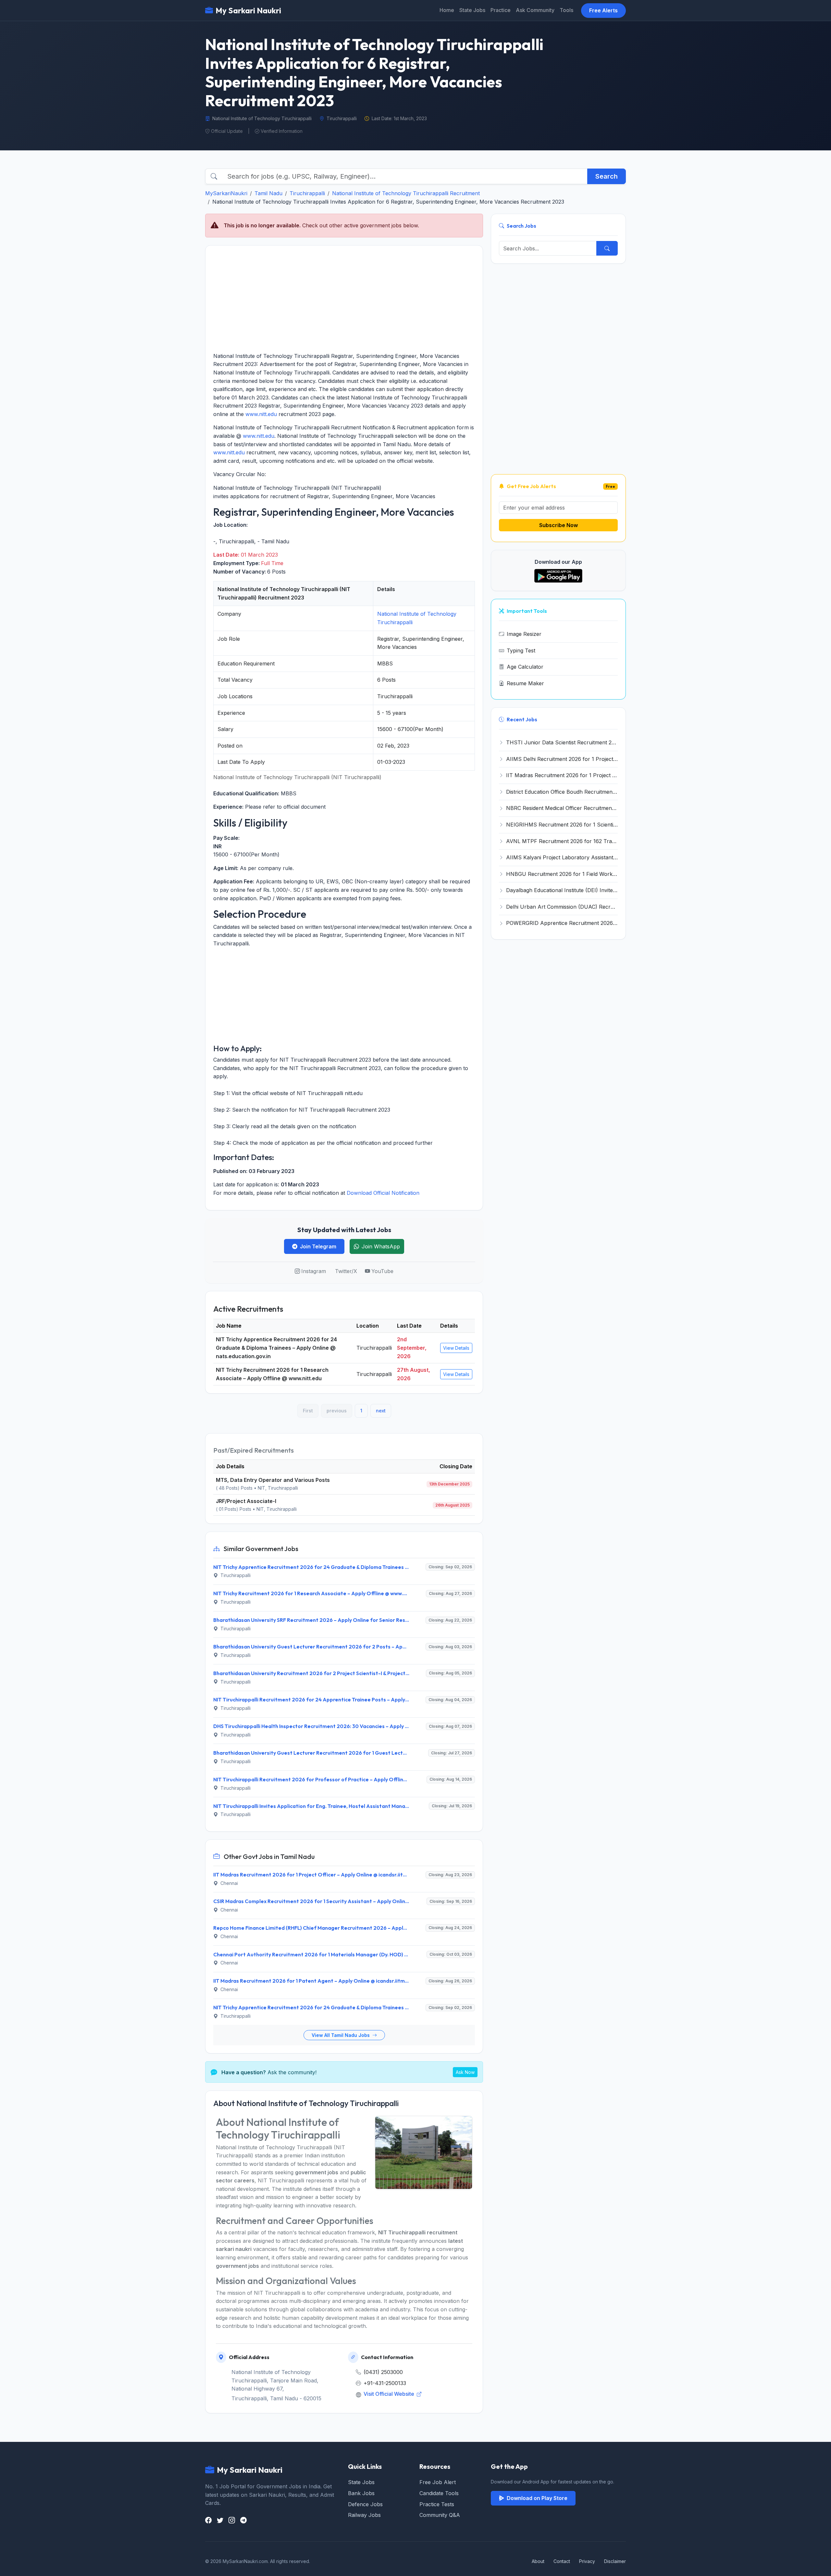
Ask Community (535, 10)
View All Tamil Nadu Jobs (341, 2035)
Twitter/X (346, 1271)
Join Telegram (318, 1246)
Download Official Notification (383, 1193)
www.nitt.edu (261, 414)
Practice (501, 10)
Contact (562, 2561)
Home (447, 10)
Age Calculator (525, 667)
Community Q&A (440, 2515)
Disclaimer (615, 2561)
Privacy (587, 2561)
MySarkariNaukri (226, 193)
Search (607, 176)
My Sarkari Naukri (248, 10)
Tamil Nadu (268, 193)
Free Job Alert (438, 2482)
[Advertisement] (344, 299)
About (538, 2561)
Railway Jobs (364, 2515)
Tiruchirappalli (307, 193)
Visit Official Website (390, 2394)
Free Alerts (603, 10)
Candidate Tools (439, 2493)
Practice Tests (437, 2504)
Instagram (314, 1271)
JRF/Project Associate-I (246, 1501)
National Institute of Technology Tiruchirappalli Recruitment (406, 193)
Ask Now (465, 2072)
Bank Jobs (361, 2493)
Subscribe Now (558, 525)
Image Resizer (524, 634)
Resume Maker (525, 683)
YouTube (382, 1271)
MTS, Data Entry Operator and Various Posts (273, 1480)
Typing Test (521, 650)
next (381, 1411)
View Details (456, 1348)
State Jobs (472, 10)
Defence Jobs (365, 2504)
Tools (566, 10)
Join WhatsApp (381, 1246)
